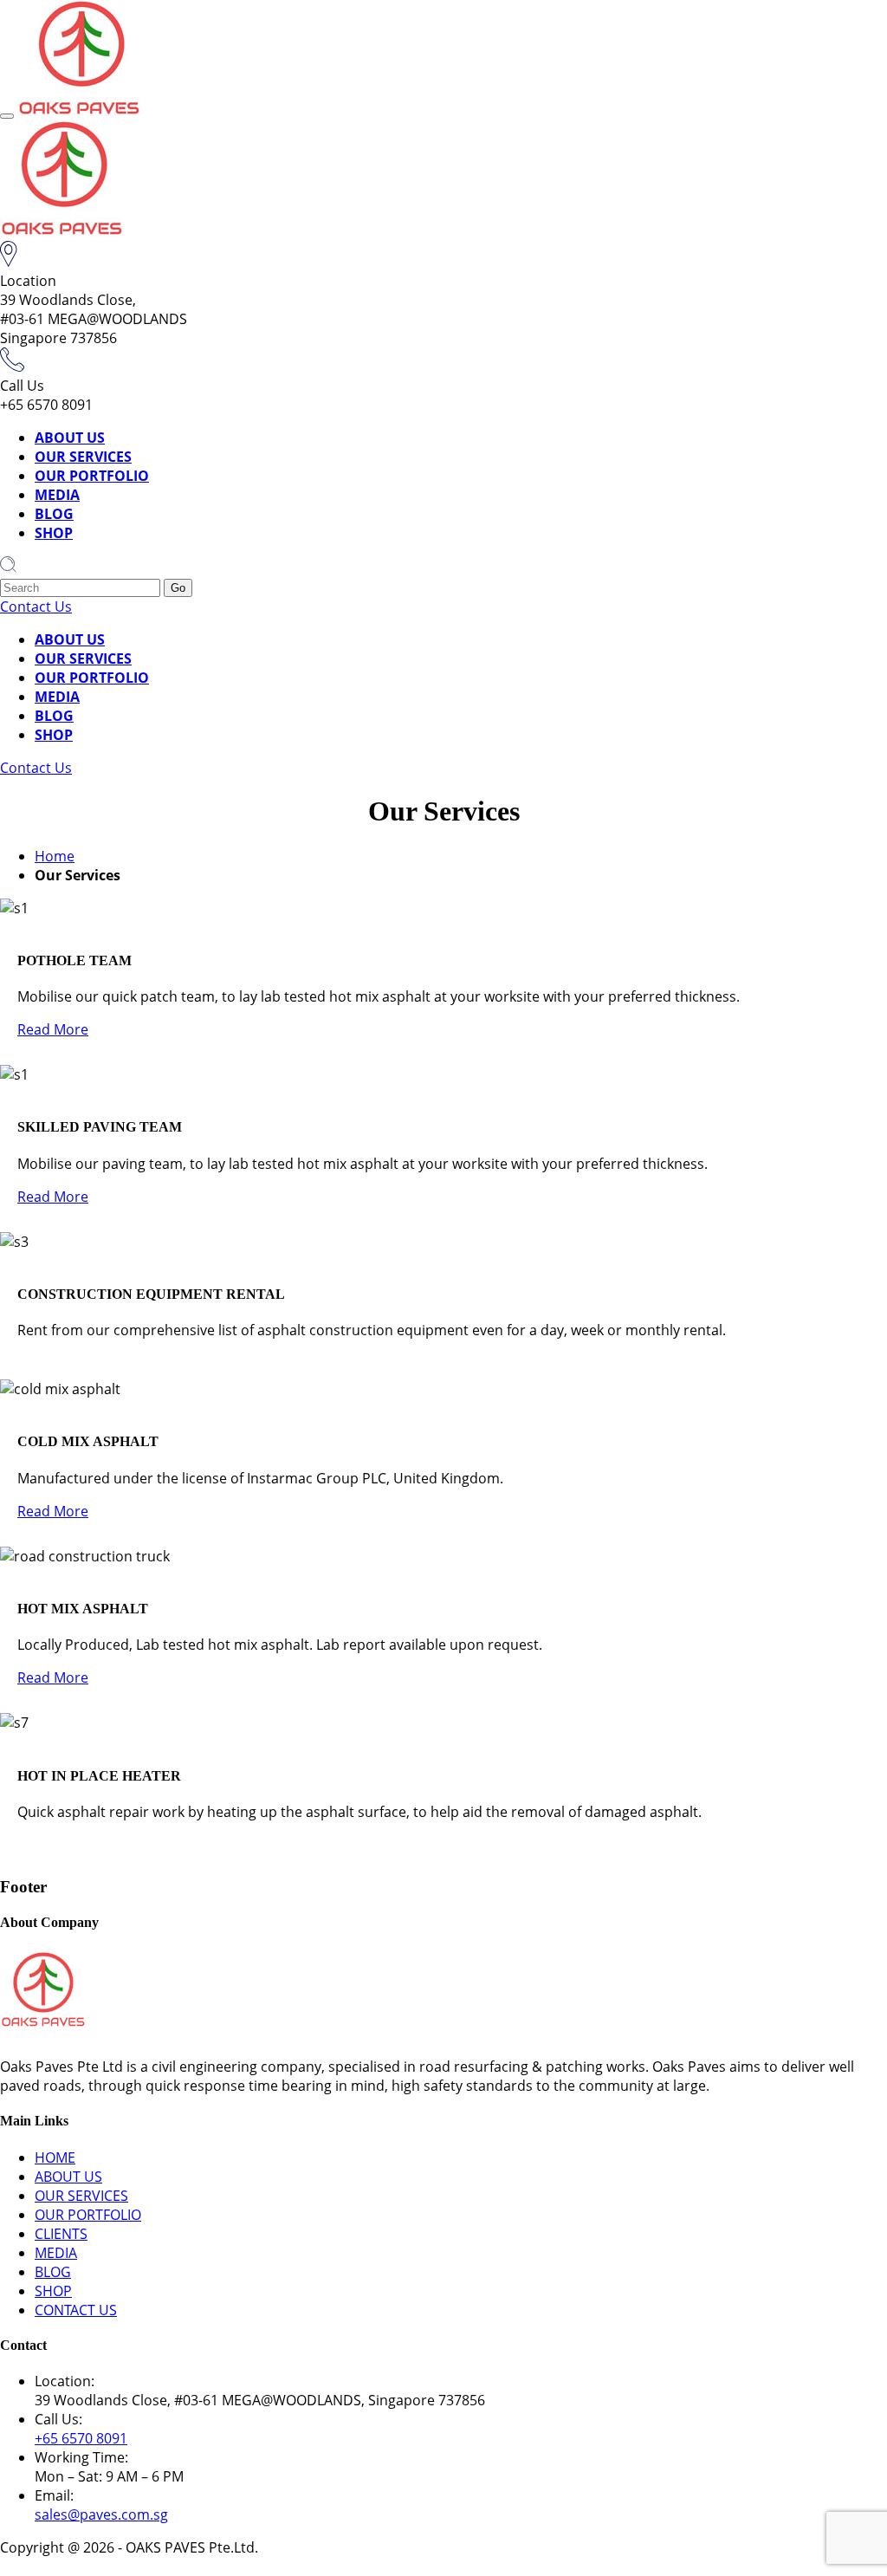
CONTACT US (76, 2310)
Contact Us (36, 607)
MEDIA (57, 495)
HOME (55, 2157)
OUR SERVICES (83, 457)
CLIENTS (61, 2234)
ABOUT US (70, 438)
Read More (53, 1029)
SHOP (54, 533)
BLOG (54, 514)
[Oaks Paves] (79, 111)
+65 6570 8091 (81, 2438)
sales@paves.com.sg (101, 2514)
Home (55, 856)
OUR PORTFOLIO (92, 476)
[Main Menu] (7, 116)
